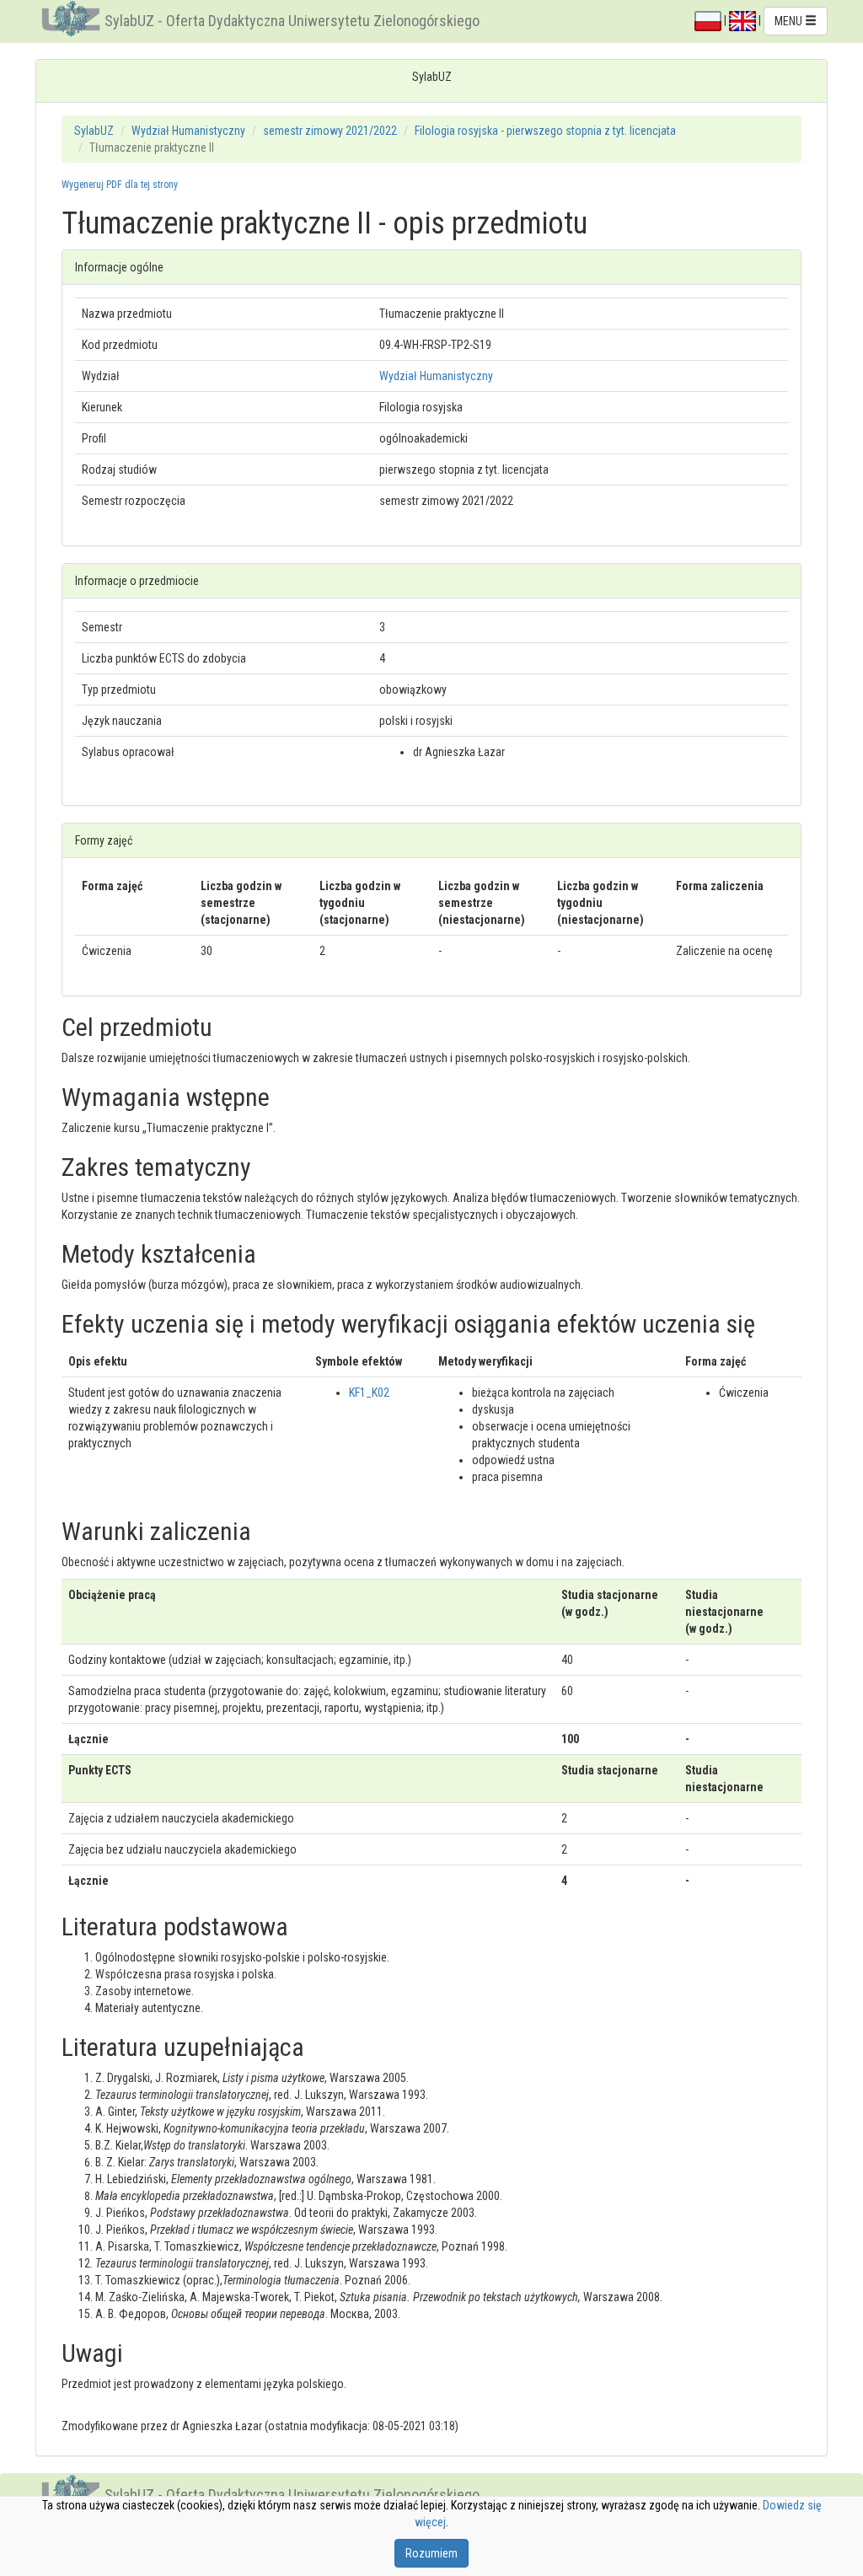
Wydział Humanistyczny (188, 131)
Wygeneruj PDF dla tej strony (120, 185)
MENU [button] (790, 21)
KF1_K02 (369, 1393)
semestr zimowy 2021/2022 (330, 131)
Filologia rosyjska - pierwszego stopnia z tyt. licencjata (545, 131)
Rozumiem (431, 2553)
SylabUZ (94, 131)
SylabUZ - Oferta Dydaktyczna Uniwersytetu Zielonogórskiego (292, 21)
